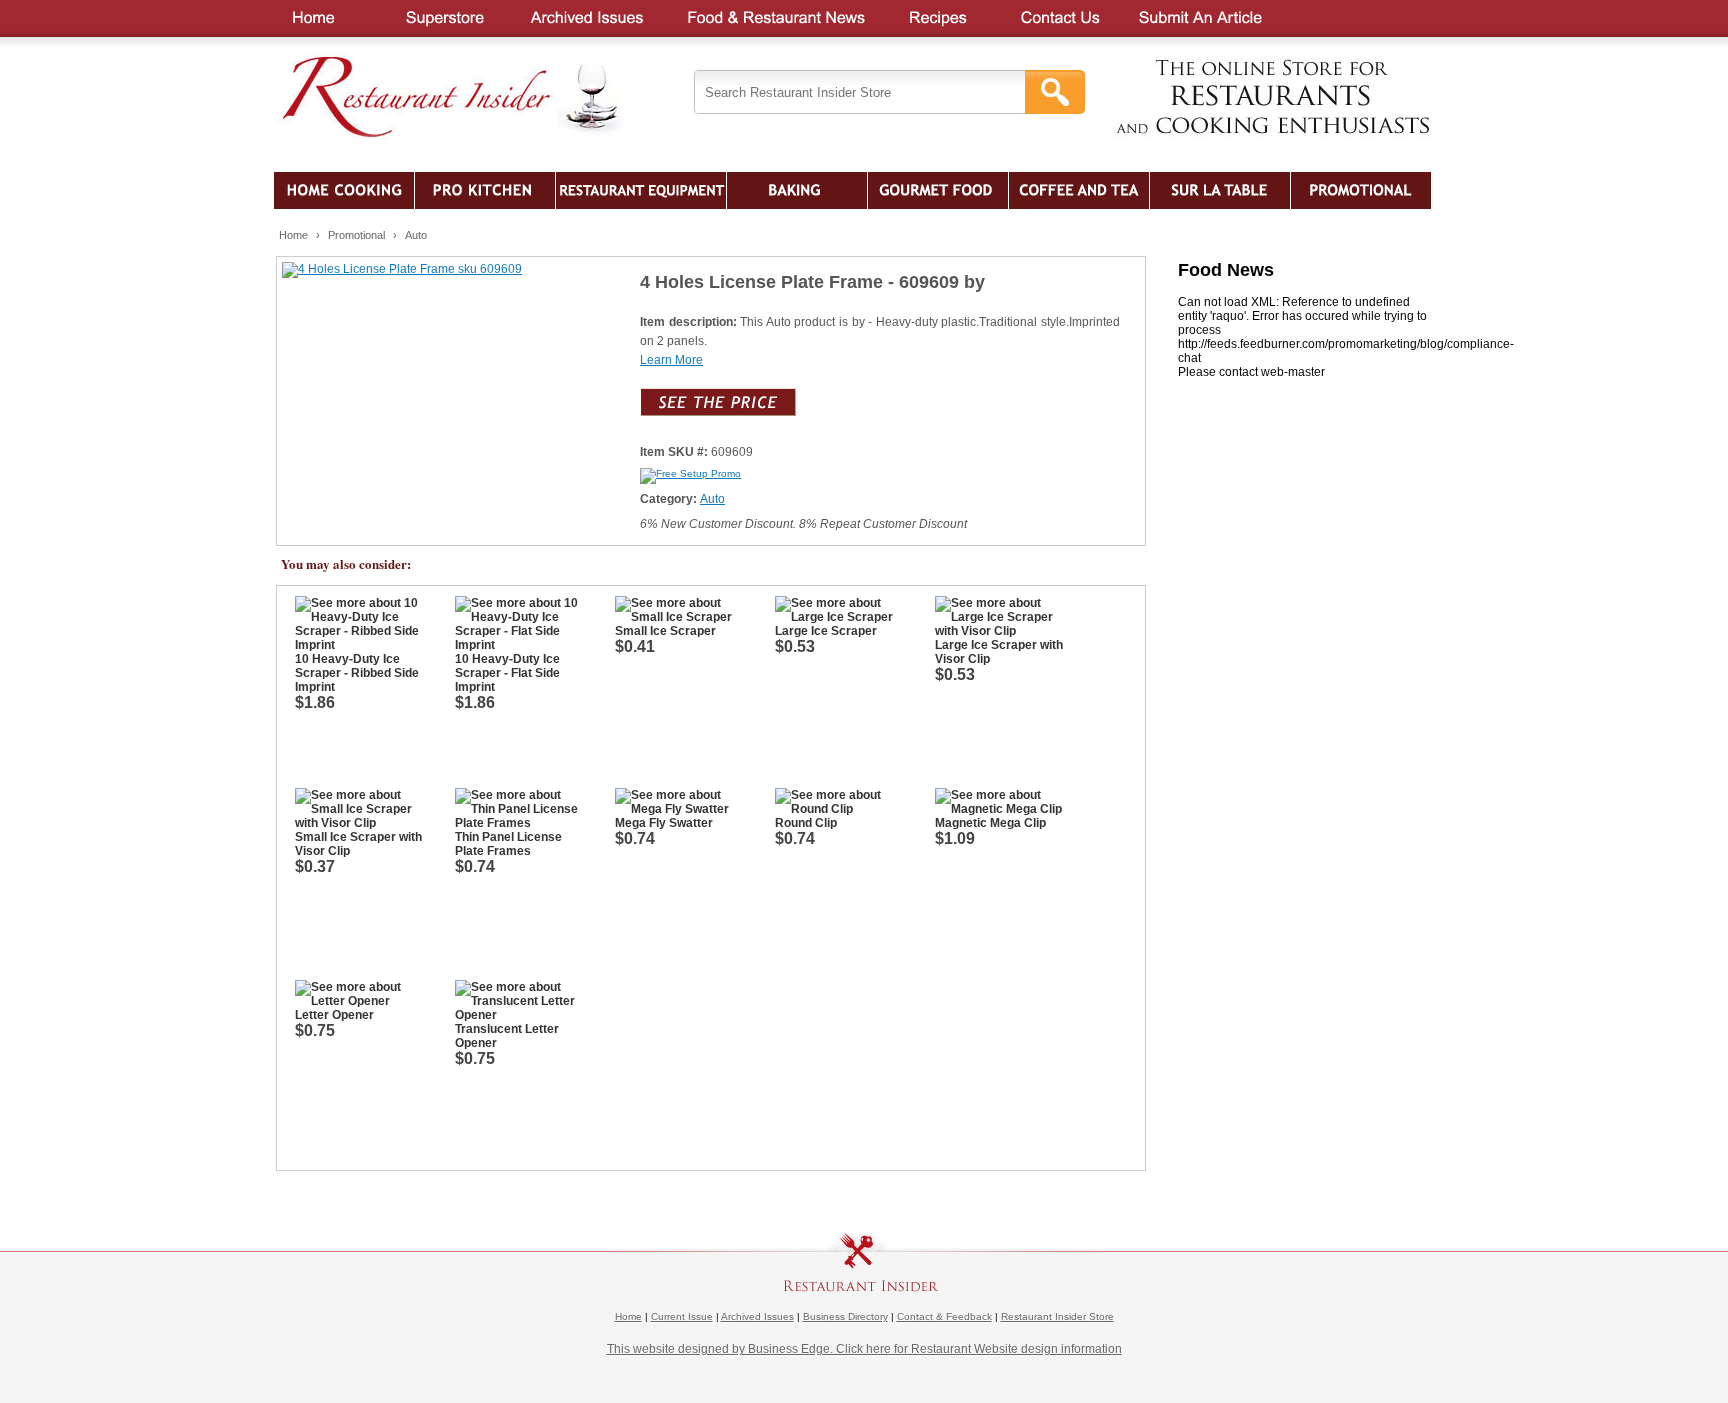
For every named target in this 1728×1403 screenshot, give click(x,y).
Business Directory (845, 1316)
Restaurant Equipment (641, 190)
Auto (416, 235)
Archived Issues (757, 1316)
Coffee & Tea (1079, 190)
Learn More (671, 360)
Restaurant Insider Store (1057, 1316)
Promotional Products (1361, 190)
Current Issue (682, 1316)
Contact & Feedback (944, 1316)
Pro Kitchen (485, 190)
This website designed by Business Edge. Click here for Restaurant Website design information (864, 1348)
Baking (797, 190)
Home (293, 235)
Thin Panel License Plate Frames (508, 852)
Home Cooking (344, 190)
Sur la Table (1220, 190)
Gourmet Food (938, 190)
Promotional (356, 235)
